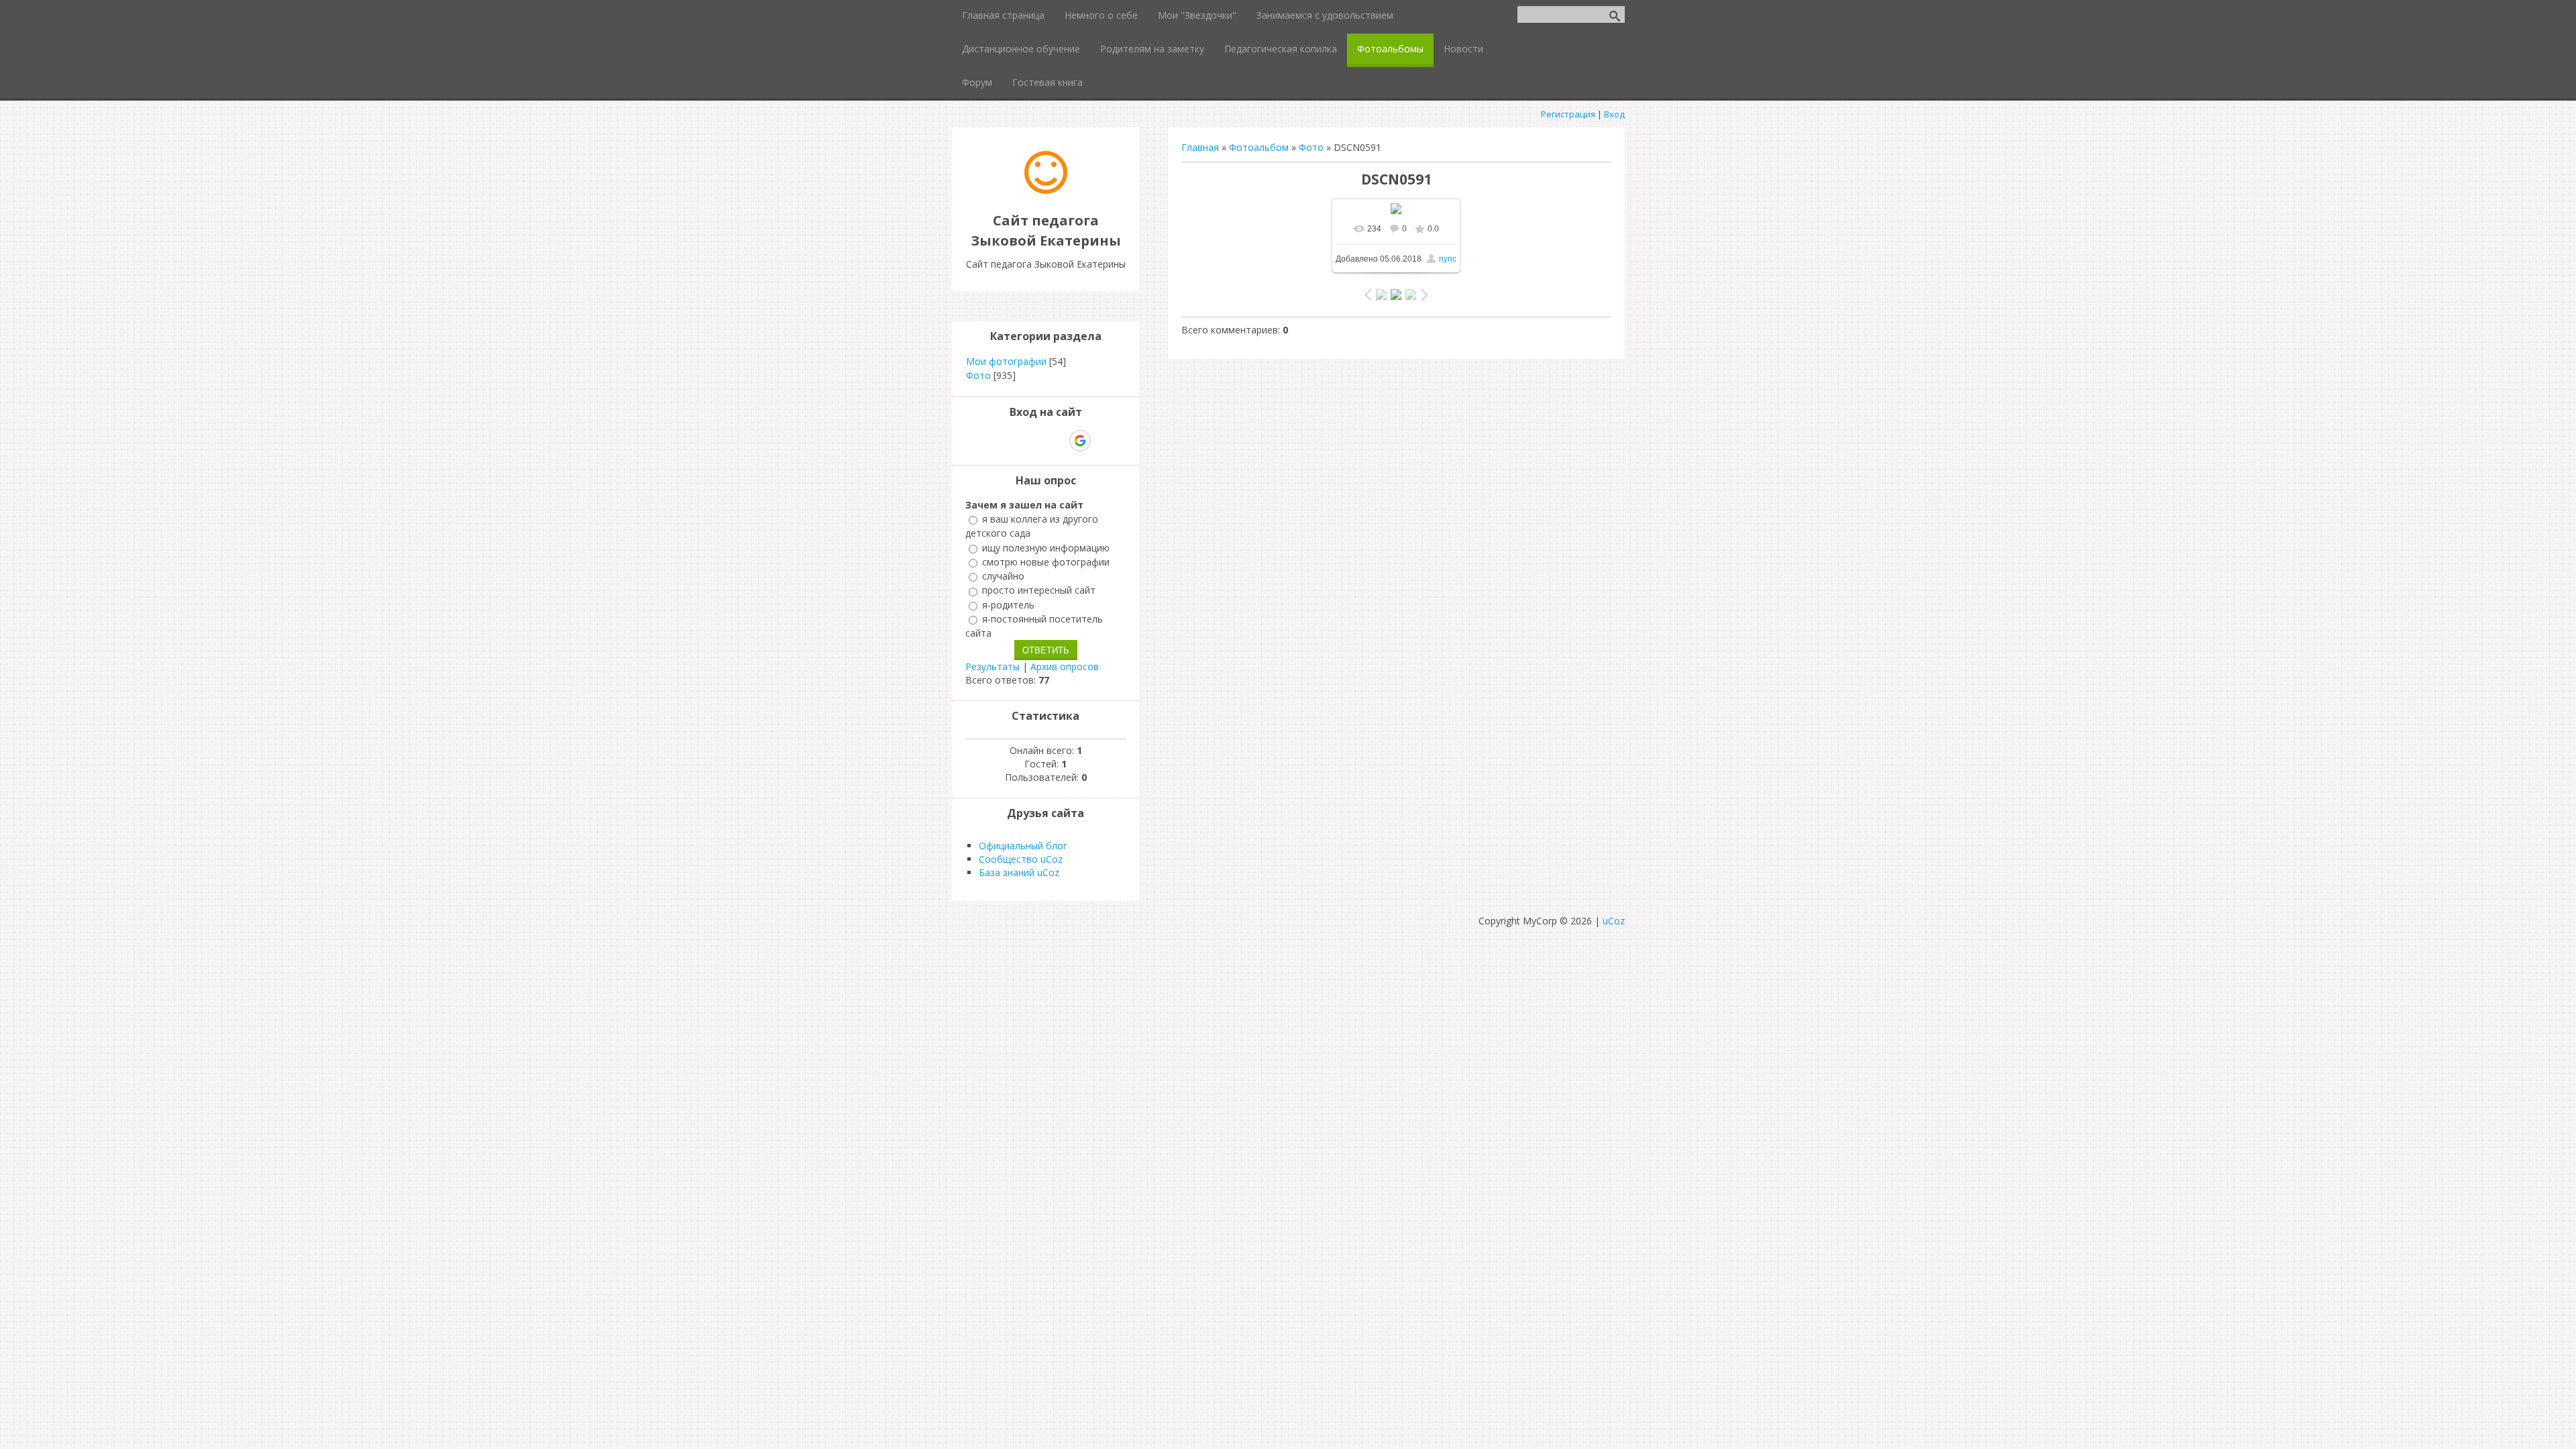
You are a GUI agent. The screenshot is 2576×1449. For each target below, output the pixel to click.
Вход (1614, 114)
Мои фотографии (1006, 361)
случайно (1003, 576)
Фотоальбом (1259, 147)
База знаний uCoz (1019, 872)
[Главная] (1046, 190)
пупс (1448, 259)
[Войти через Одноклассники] (1104, 441)
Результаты (992, 666)
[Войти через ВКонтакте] (1011, 441)
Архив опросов (1065, 666)
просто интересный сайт (1039, 591)
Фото (1311, 147)
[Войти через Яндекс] (1057, 441)
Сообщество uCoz (1021, 859)
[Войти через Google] (1080, 441)
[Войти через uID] (988, 441)
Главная (1200, 147)
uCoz (1614, 921)
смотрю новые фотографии (1046, 562)
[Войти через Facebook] (1034, 441)
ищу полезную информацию (1046, 548)
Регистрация (1568, 114)
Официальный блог (1023, 846)
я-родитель (1008, 605)
